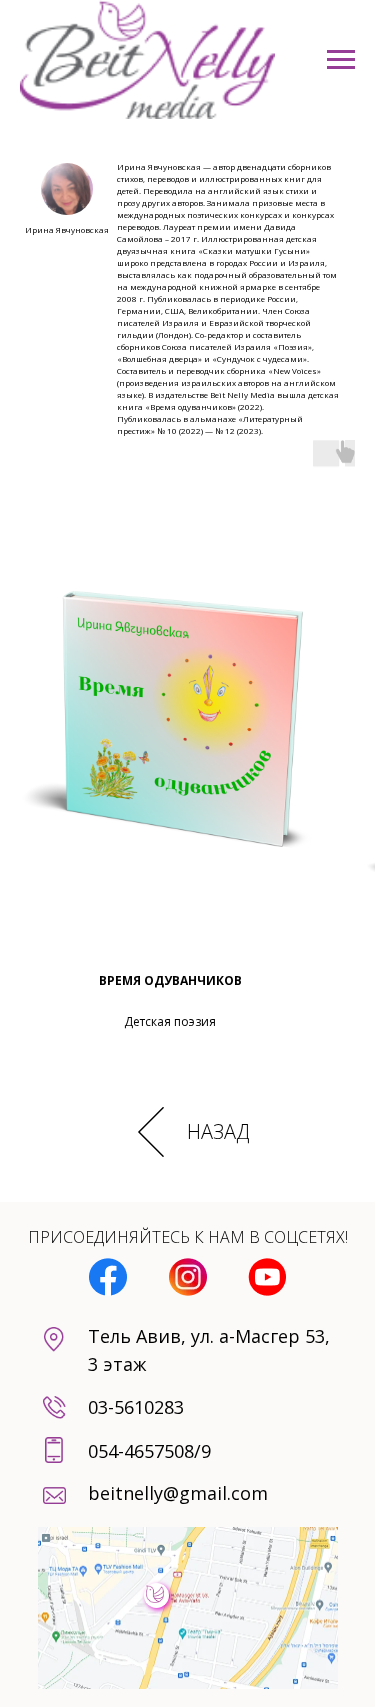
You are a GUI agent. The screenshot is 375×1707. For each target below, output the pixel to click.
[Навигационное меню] (341, 60)
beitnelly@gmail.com (178, 1493)
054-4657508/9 (149, 1451)
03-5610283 (136, 1407)
